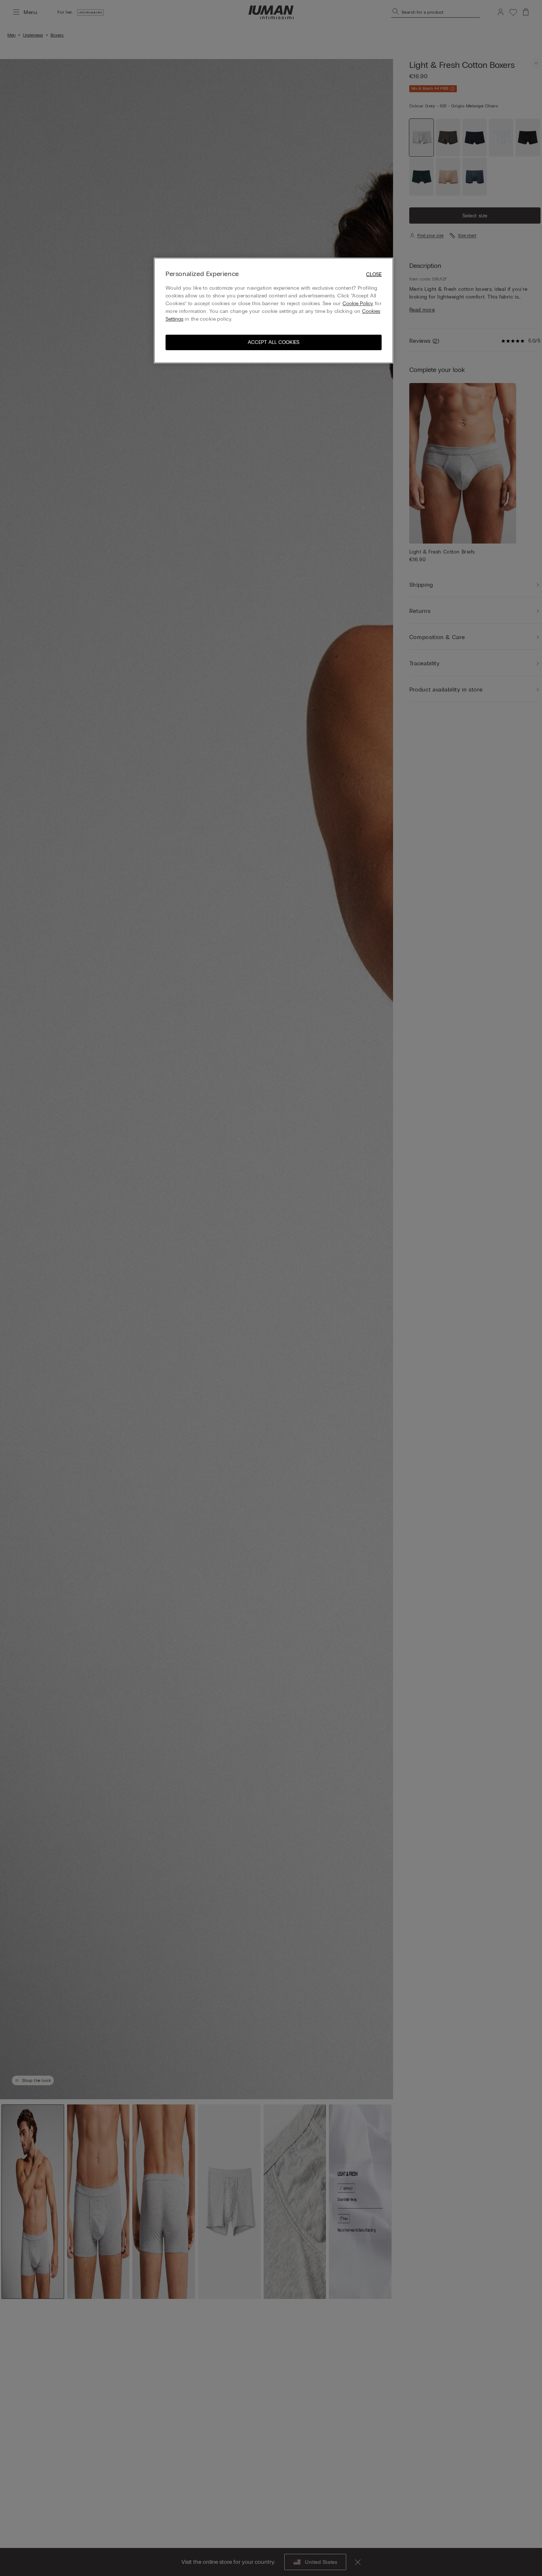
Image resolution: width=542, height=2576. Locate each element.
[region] (274, 311)
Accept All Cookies (274, 342)
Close (374, 274)
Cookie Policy (358, 304)
